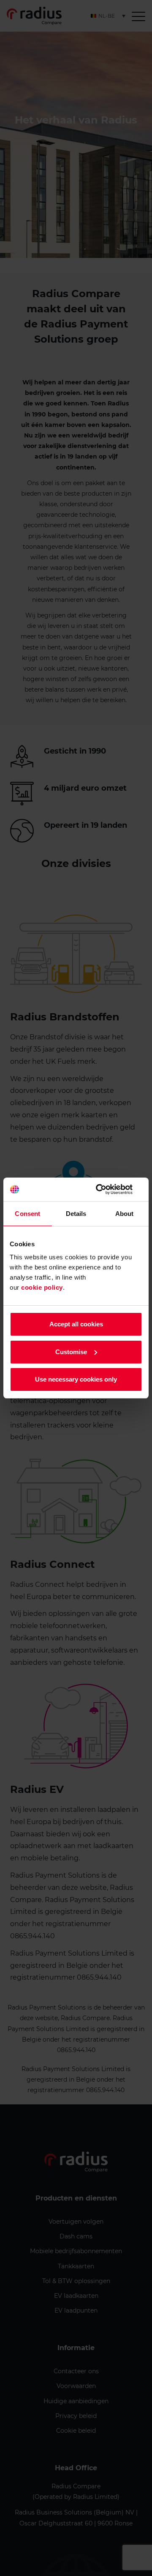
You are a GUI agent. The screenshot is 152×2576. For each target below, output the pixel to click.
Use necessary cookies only (76, 1379)
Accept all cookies (76, 1324)
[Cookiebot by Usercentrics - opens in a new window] (107, 1189)
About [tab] (125, 1214)
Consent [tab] (27, 1214)
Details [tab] (76, 1214)
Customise (71, 1352)
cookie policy (42, 1287)
